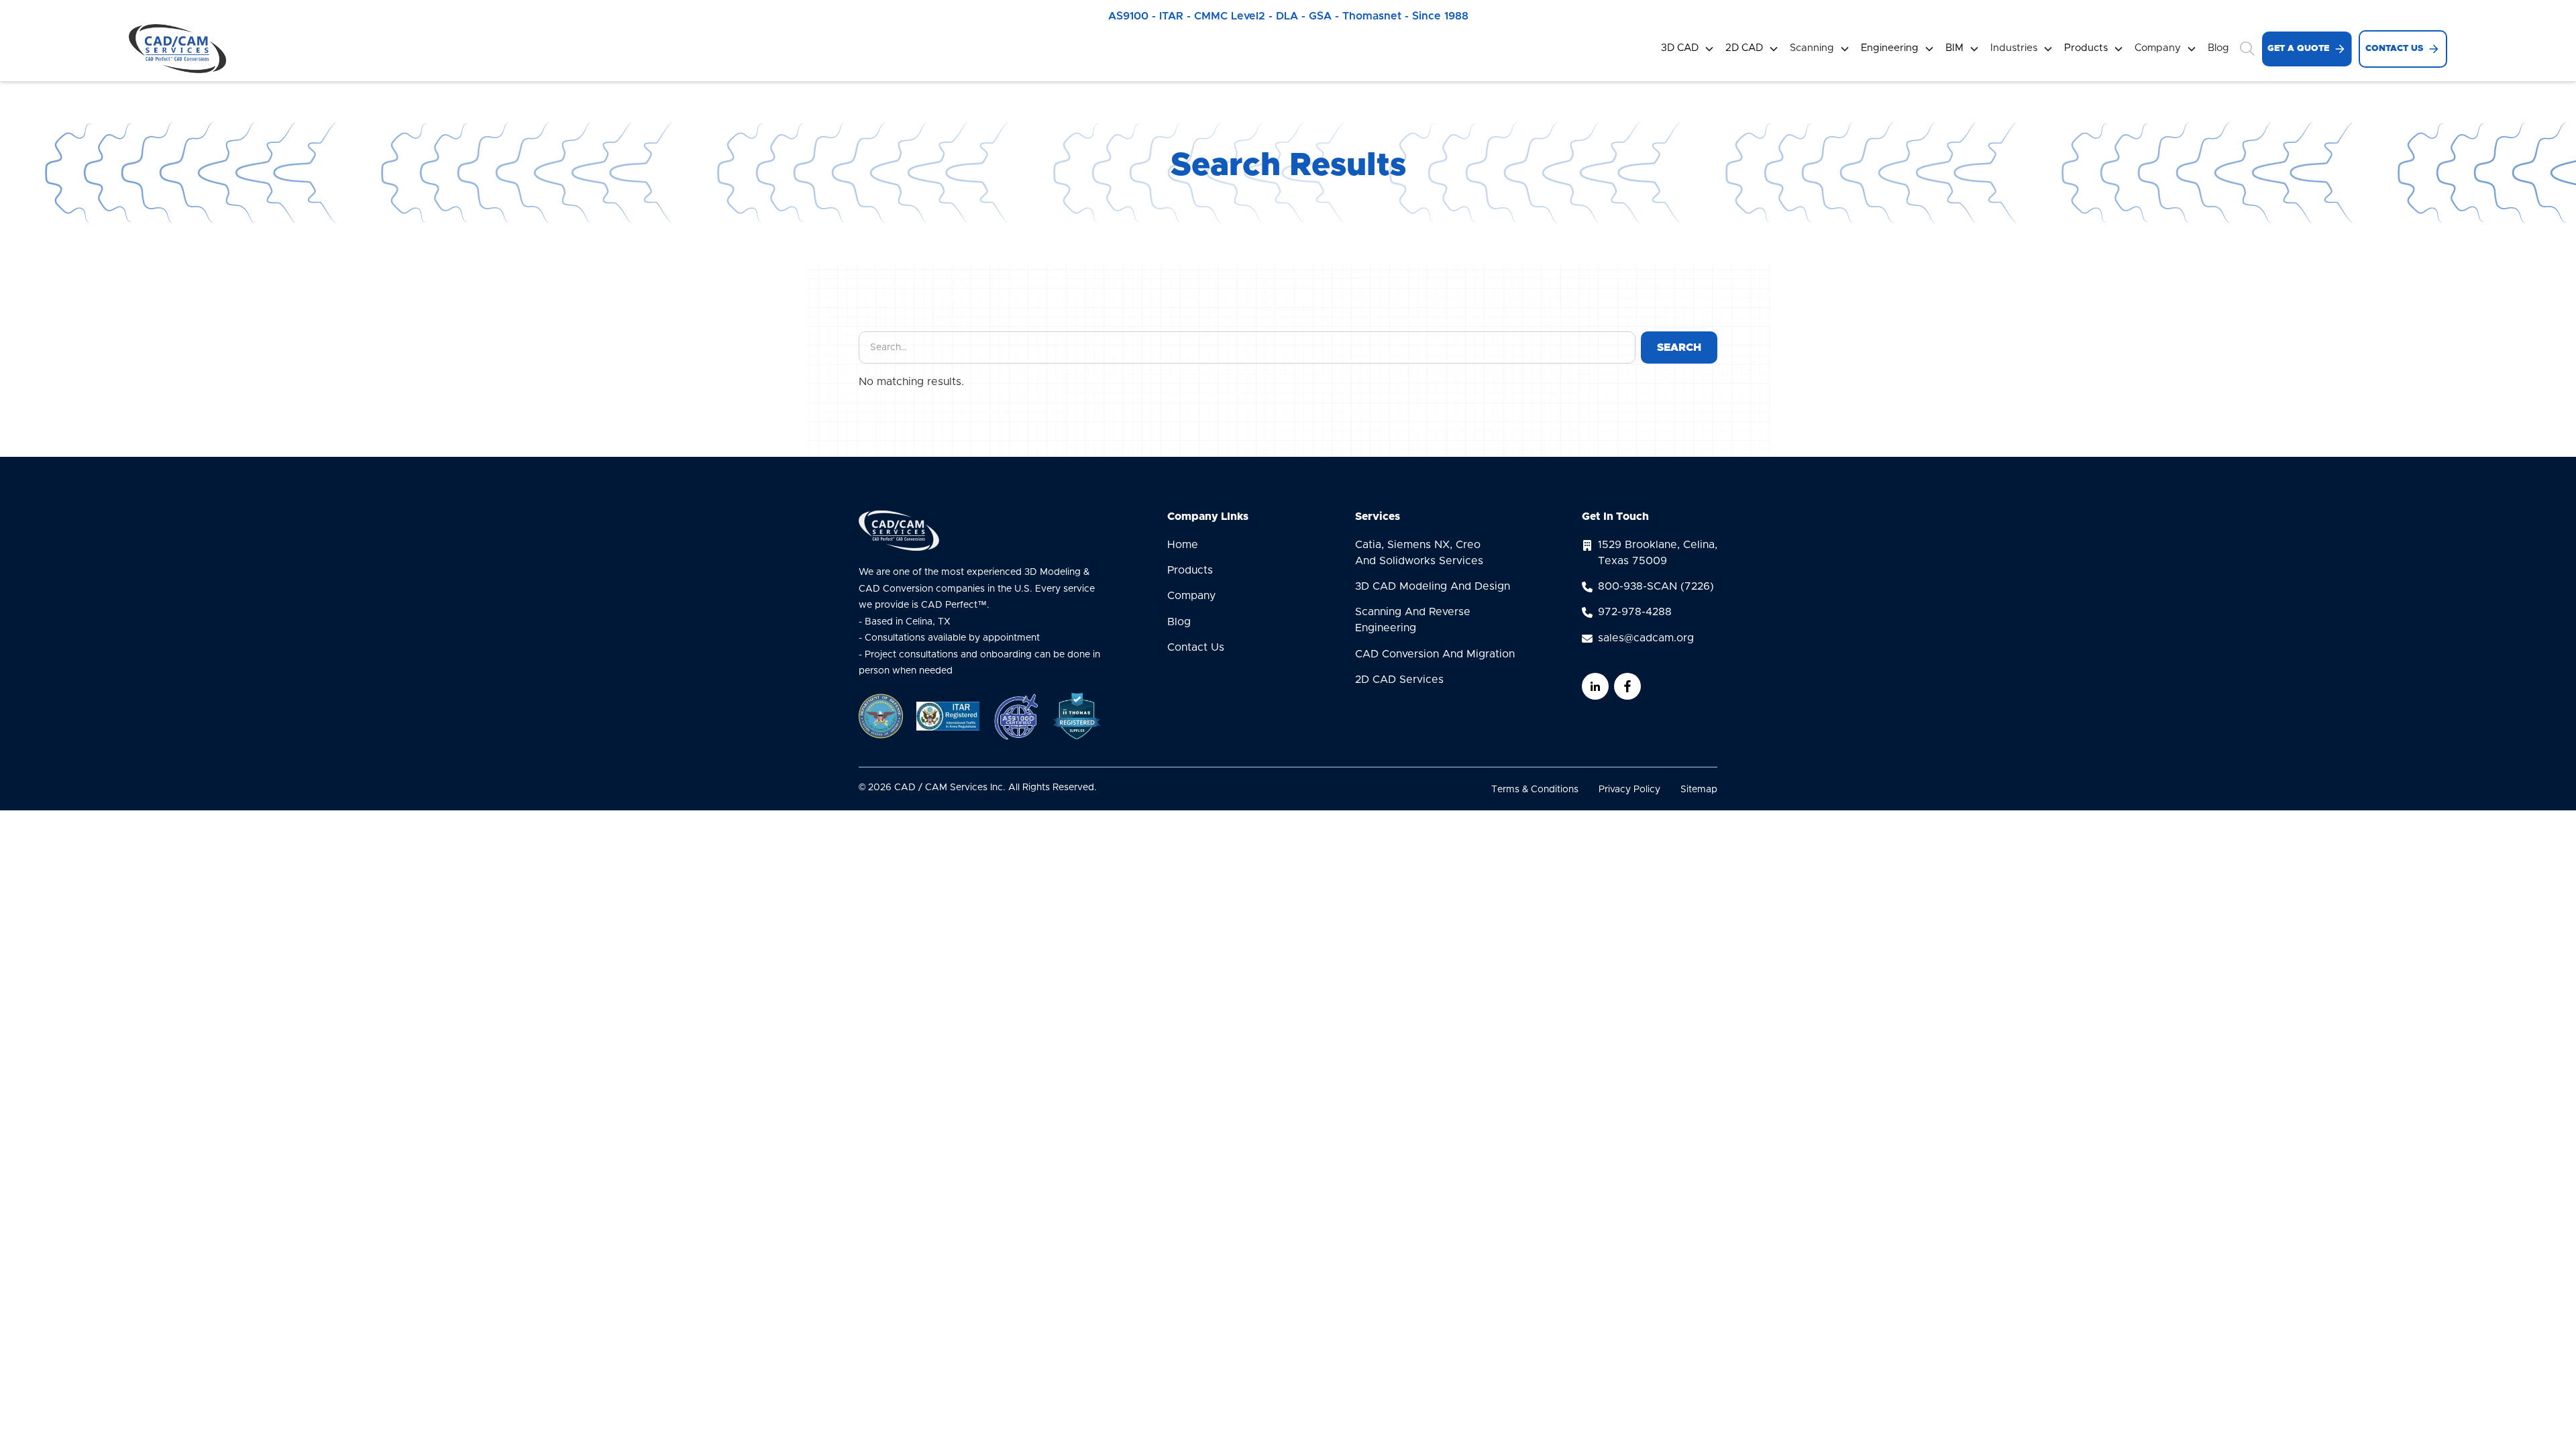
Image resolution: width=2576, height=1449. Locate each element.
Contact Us (1196, 647)
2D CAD (1744, 48)
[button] (1688, 49)
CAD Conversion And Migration (1435, 654)
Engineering (1890, 48)
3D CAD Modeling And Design (1433, 586)
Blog (2218, 48)
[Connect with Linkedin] (1595, 686)
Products (2086, 48)
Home (1183, 545)
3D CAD (1680, 48)
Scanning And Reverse (1413, 620)
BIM (1954, 48)
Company (1191, 596)
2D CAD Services (1399, 680)
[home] (177, 49)
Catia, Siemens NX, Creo (1419, 553)
